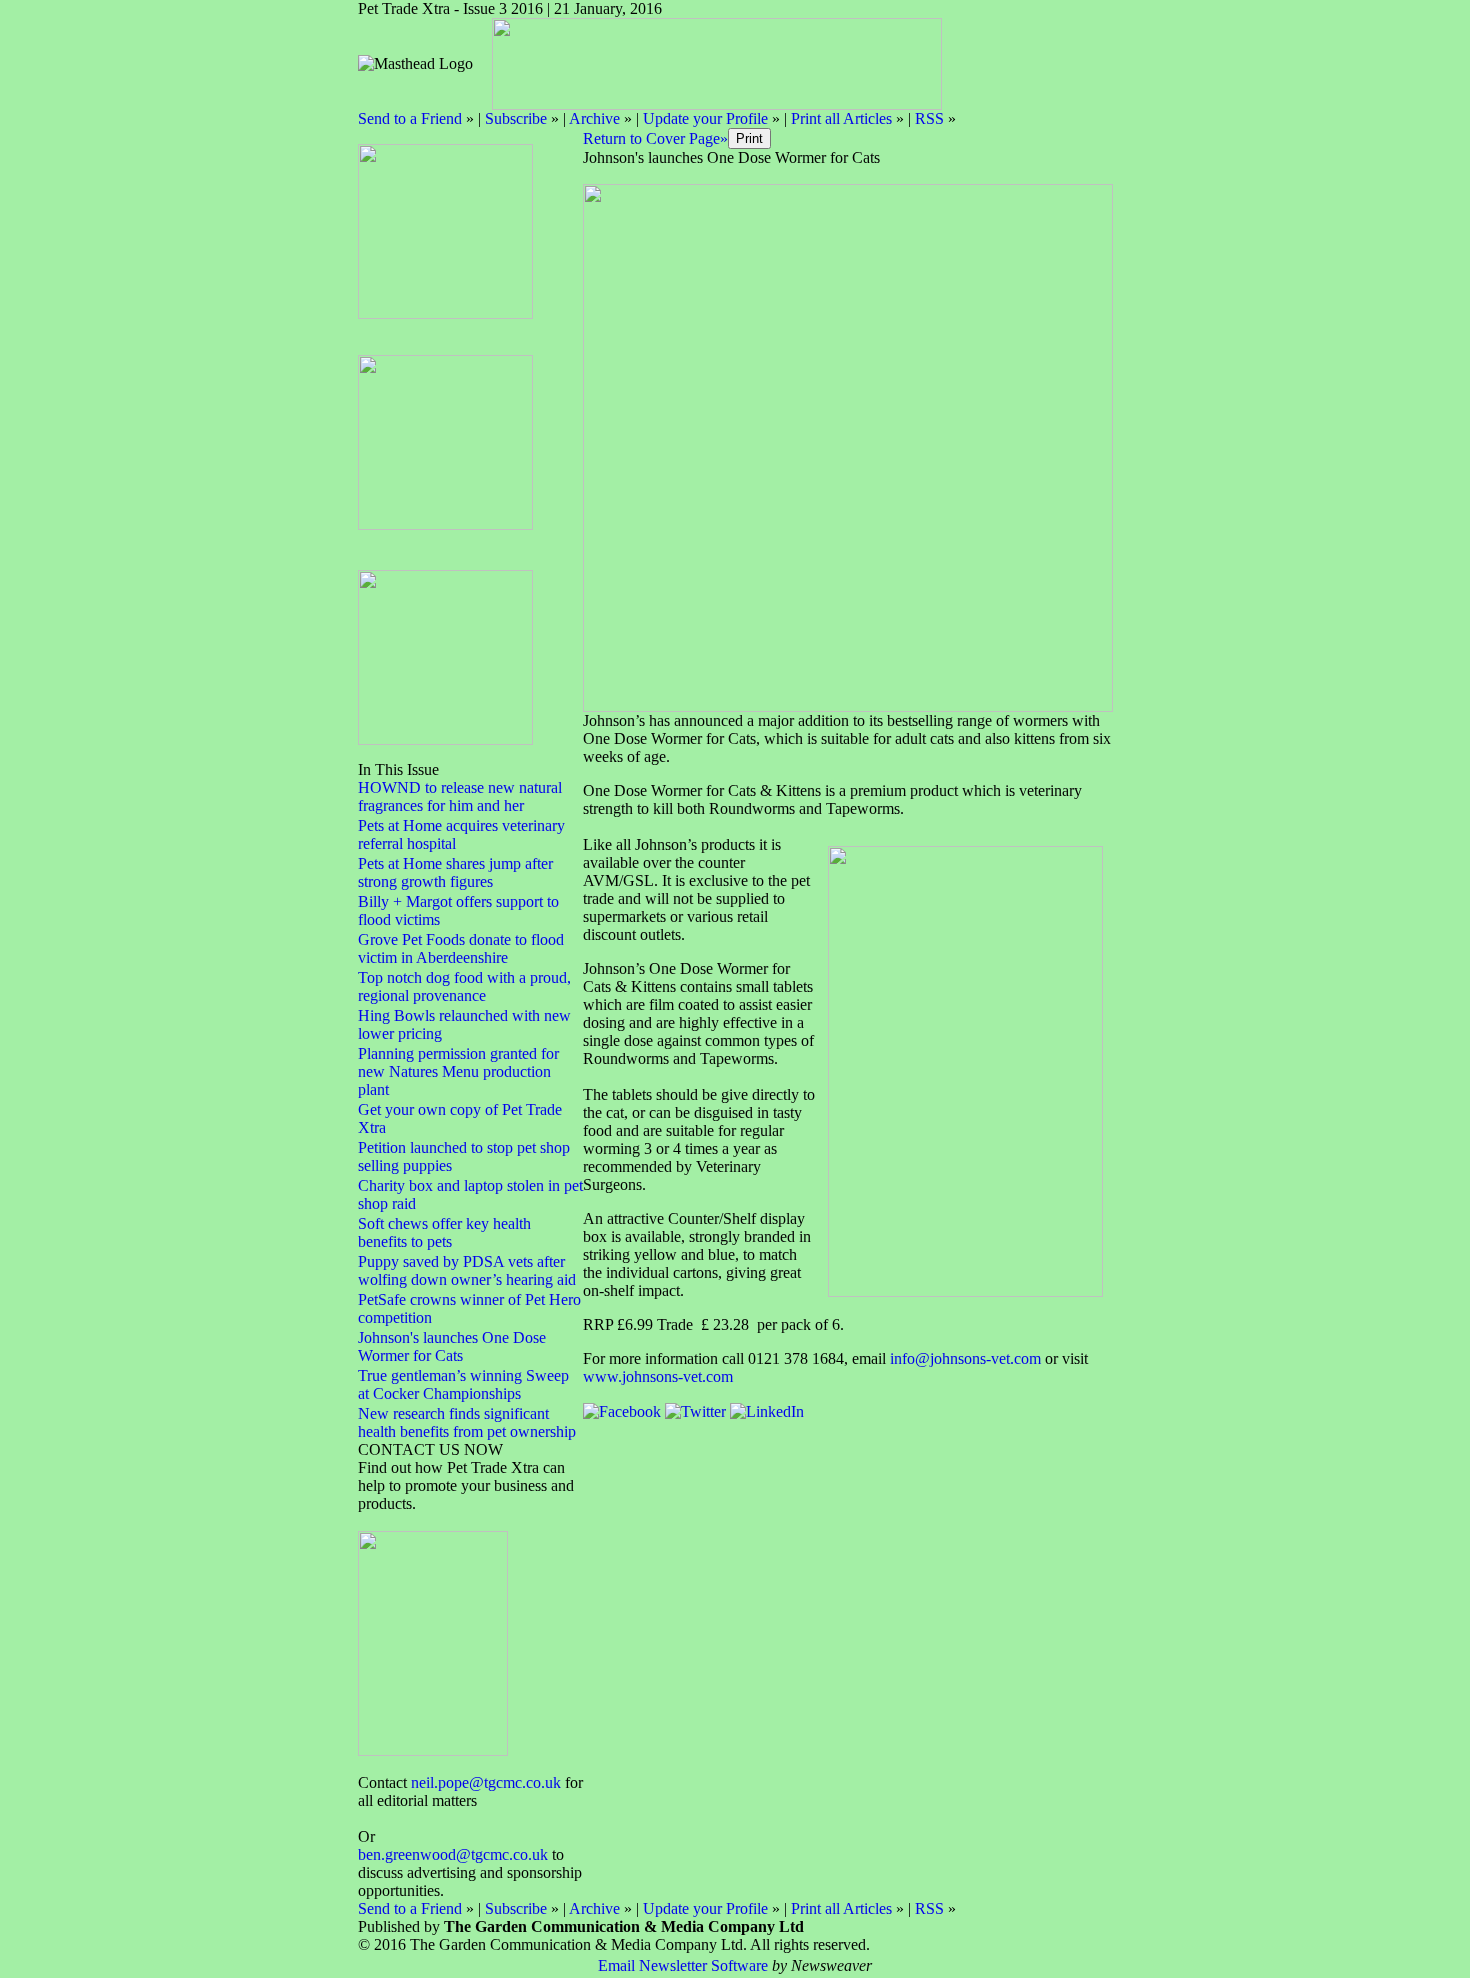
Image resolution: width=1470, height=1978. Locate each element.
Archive (594, 118)
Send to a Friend (410, 118)
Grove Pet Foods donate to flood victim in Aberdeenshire (461, 948)
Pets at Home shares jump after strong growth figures (455, 872)
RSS (929, 118)
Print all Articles (841, 118)
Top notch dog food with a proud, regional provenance (464, 986)
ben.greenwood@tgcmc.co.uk (453, 1854)
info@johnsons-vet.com (965, 1358)
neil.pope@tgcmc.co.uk (486, 1782)
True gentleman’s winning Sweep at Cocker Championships (463, 1384)
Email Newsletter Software (683, 1965)
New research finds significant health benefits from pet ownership (467, 1422)
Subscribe (516, 118)
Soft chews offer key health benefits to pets (444, 1232)
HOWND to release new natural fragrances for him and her (460, 796)
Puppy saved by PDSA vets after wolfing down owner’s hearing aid (467, 1270)
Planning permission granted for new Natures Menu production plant (458, 1071)
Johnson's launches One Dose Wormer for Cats (452, 1346)
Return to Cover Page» (655, 138)
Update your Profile (705, 118)
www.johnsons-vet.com (658, 1376)
